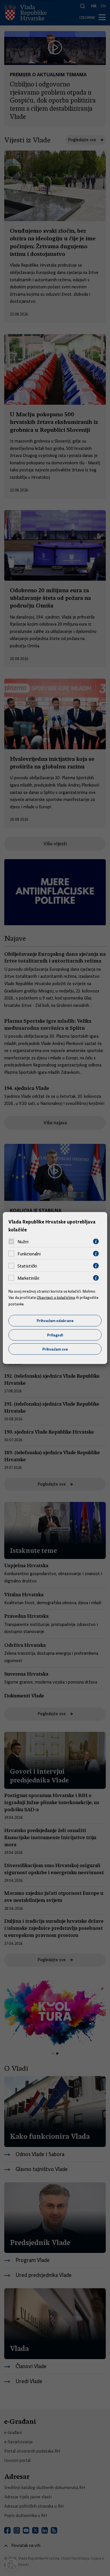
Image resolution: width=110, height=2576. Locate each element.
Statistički (27, 1266)
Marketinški (28, 1278)
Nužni (23, 1242)
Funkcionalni (29, 1254)
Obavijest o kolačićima (56, 1297)
